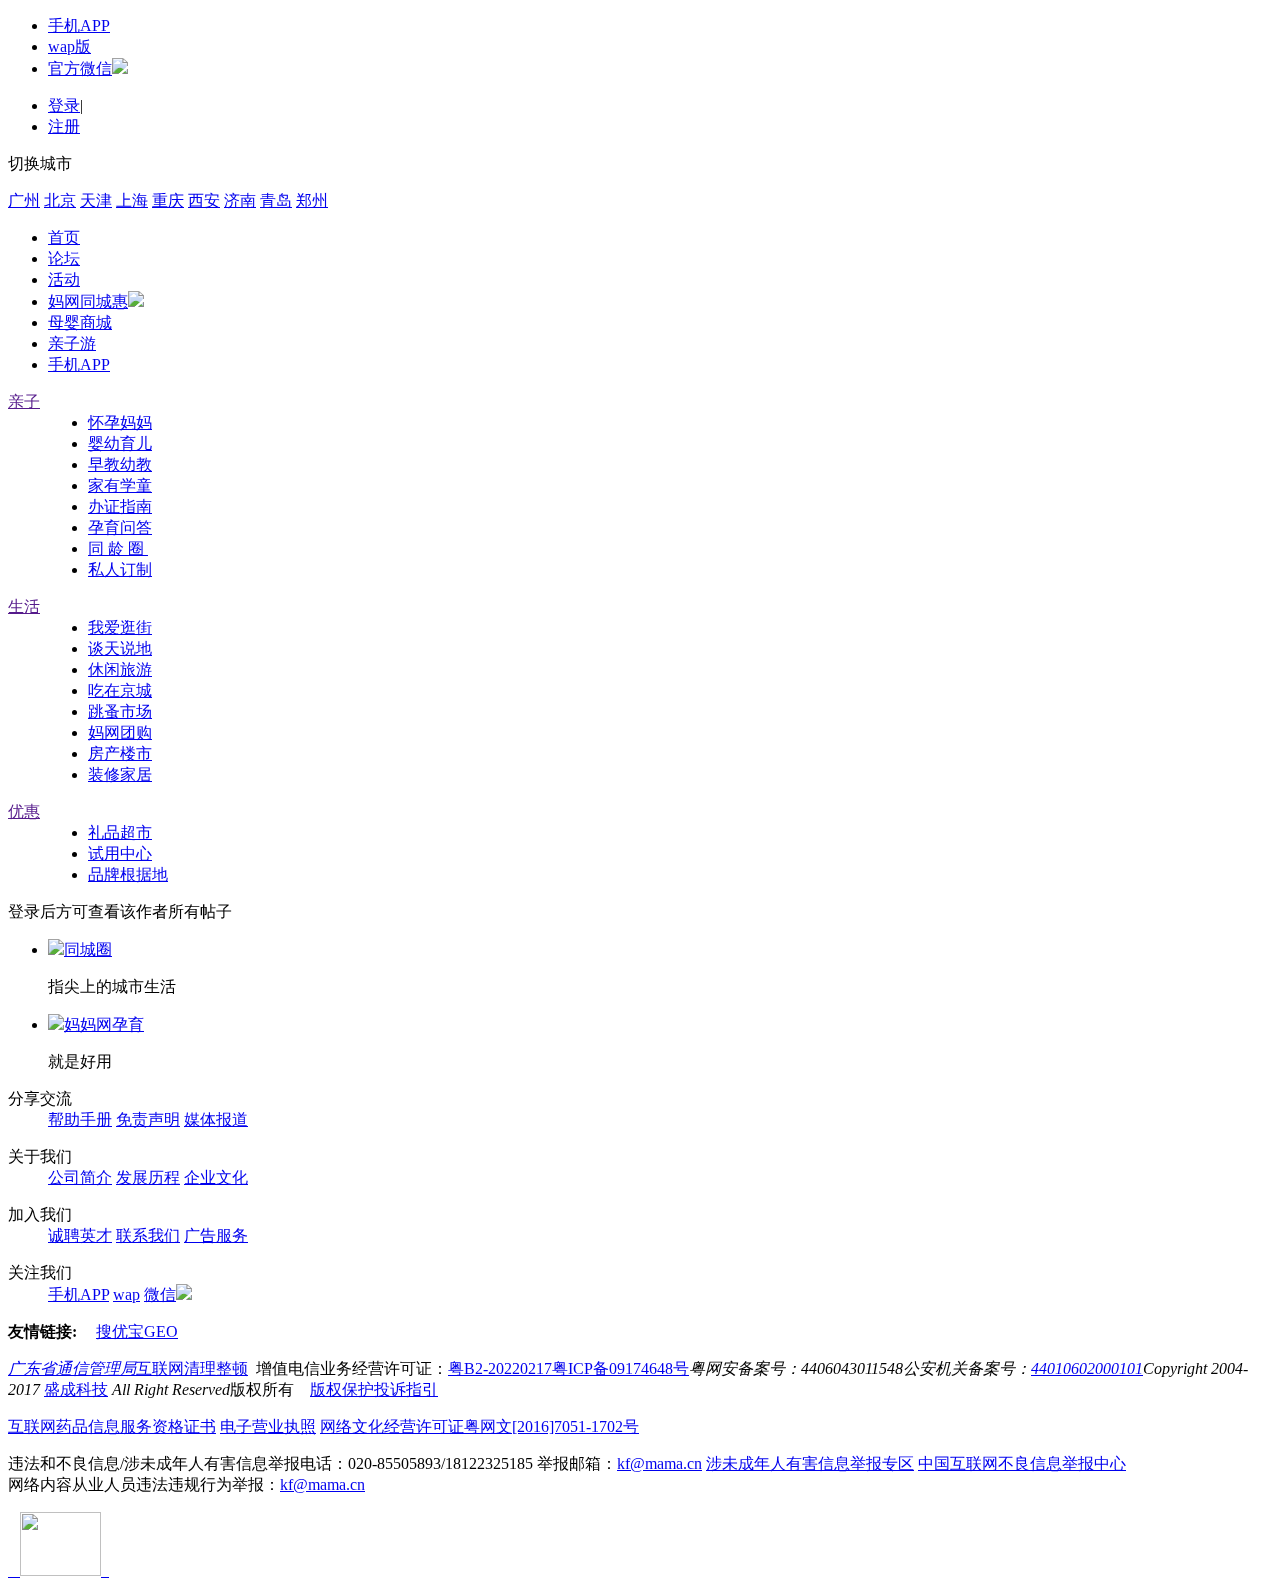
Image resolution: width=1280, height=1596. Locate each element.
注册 (64, 126)
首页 (64, 237)
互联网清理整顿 (192, 1368)
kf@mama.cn (659, 1463)
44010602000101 (1087, 1368)
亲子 (24, 401)
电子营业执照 (268, 1426)
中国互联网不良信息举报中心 (1022, 1463)
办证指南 (120, 506)
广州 (24, 200)
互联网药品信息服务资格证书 (112, 1426)
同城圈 (88, 949)
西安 (204, 200)
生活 (24, 606)
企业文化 (216, 1177)
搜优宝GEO (137, 1331)
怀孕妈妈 (120, 422)
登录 (64, 105)
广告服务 (216, 1235)
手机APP (79, 25)
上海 (132, 200)
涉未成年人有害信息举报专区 (810, 1463)
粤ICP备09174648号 (620, 1368)
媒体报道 (216, 1119)
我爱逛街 (120, 627)
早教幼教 (120, 464)
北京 (60, 200)
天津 (96, 200)
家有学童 (120, 485)
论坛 (64, 258)
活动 (64, 279)
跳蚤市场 (120, 711)
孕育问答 (120, 527)
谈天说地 (120, 648)
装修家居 (120, 774)
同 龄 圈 (118, 548)
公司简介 (80, 1177)
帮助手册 (80, 1119)
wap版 (69, 46)
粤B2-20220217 (500, 1368)
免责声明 (148, 1119)
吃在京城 (120, 690)
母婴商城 (80, 322)
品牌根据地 (128, 874)
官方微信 (80, 68)
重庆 (168, 200)
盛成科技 (76, 1389)
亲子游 (72, 343)
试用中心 (120, 853)
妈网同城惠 (88, 301)
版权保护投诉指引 (374, 1389)
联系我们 (148, 1235)
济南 (240, 200)
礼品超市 (120, 832)
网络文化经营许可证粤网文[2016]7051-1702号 (479, 1426)
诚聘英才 (80, 1235)
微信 (160, 1294)
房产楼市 (120, 753)
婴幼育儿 (120, 443)
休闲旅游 (120, 669)
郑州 (312, 200)
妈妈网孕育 (104, 1024)
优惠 (24, 811)
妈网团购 (120, 732)
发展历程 (148, 1177)
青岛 (276, 200)
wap (126, 1294)
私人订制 (120, 569)
